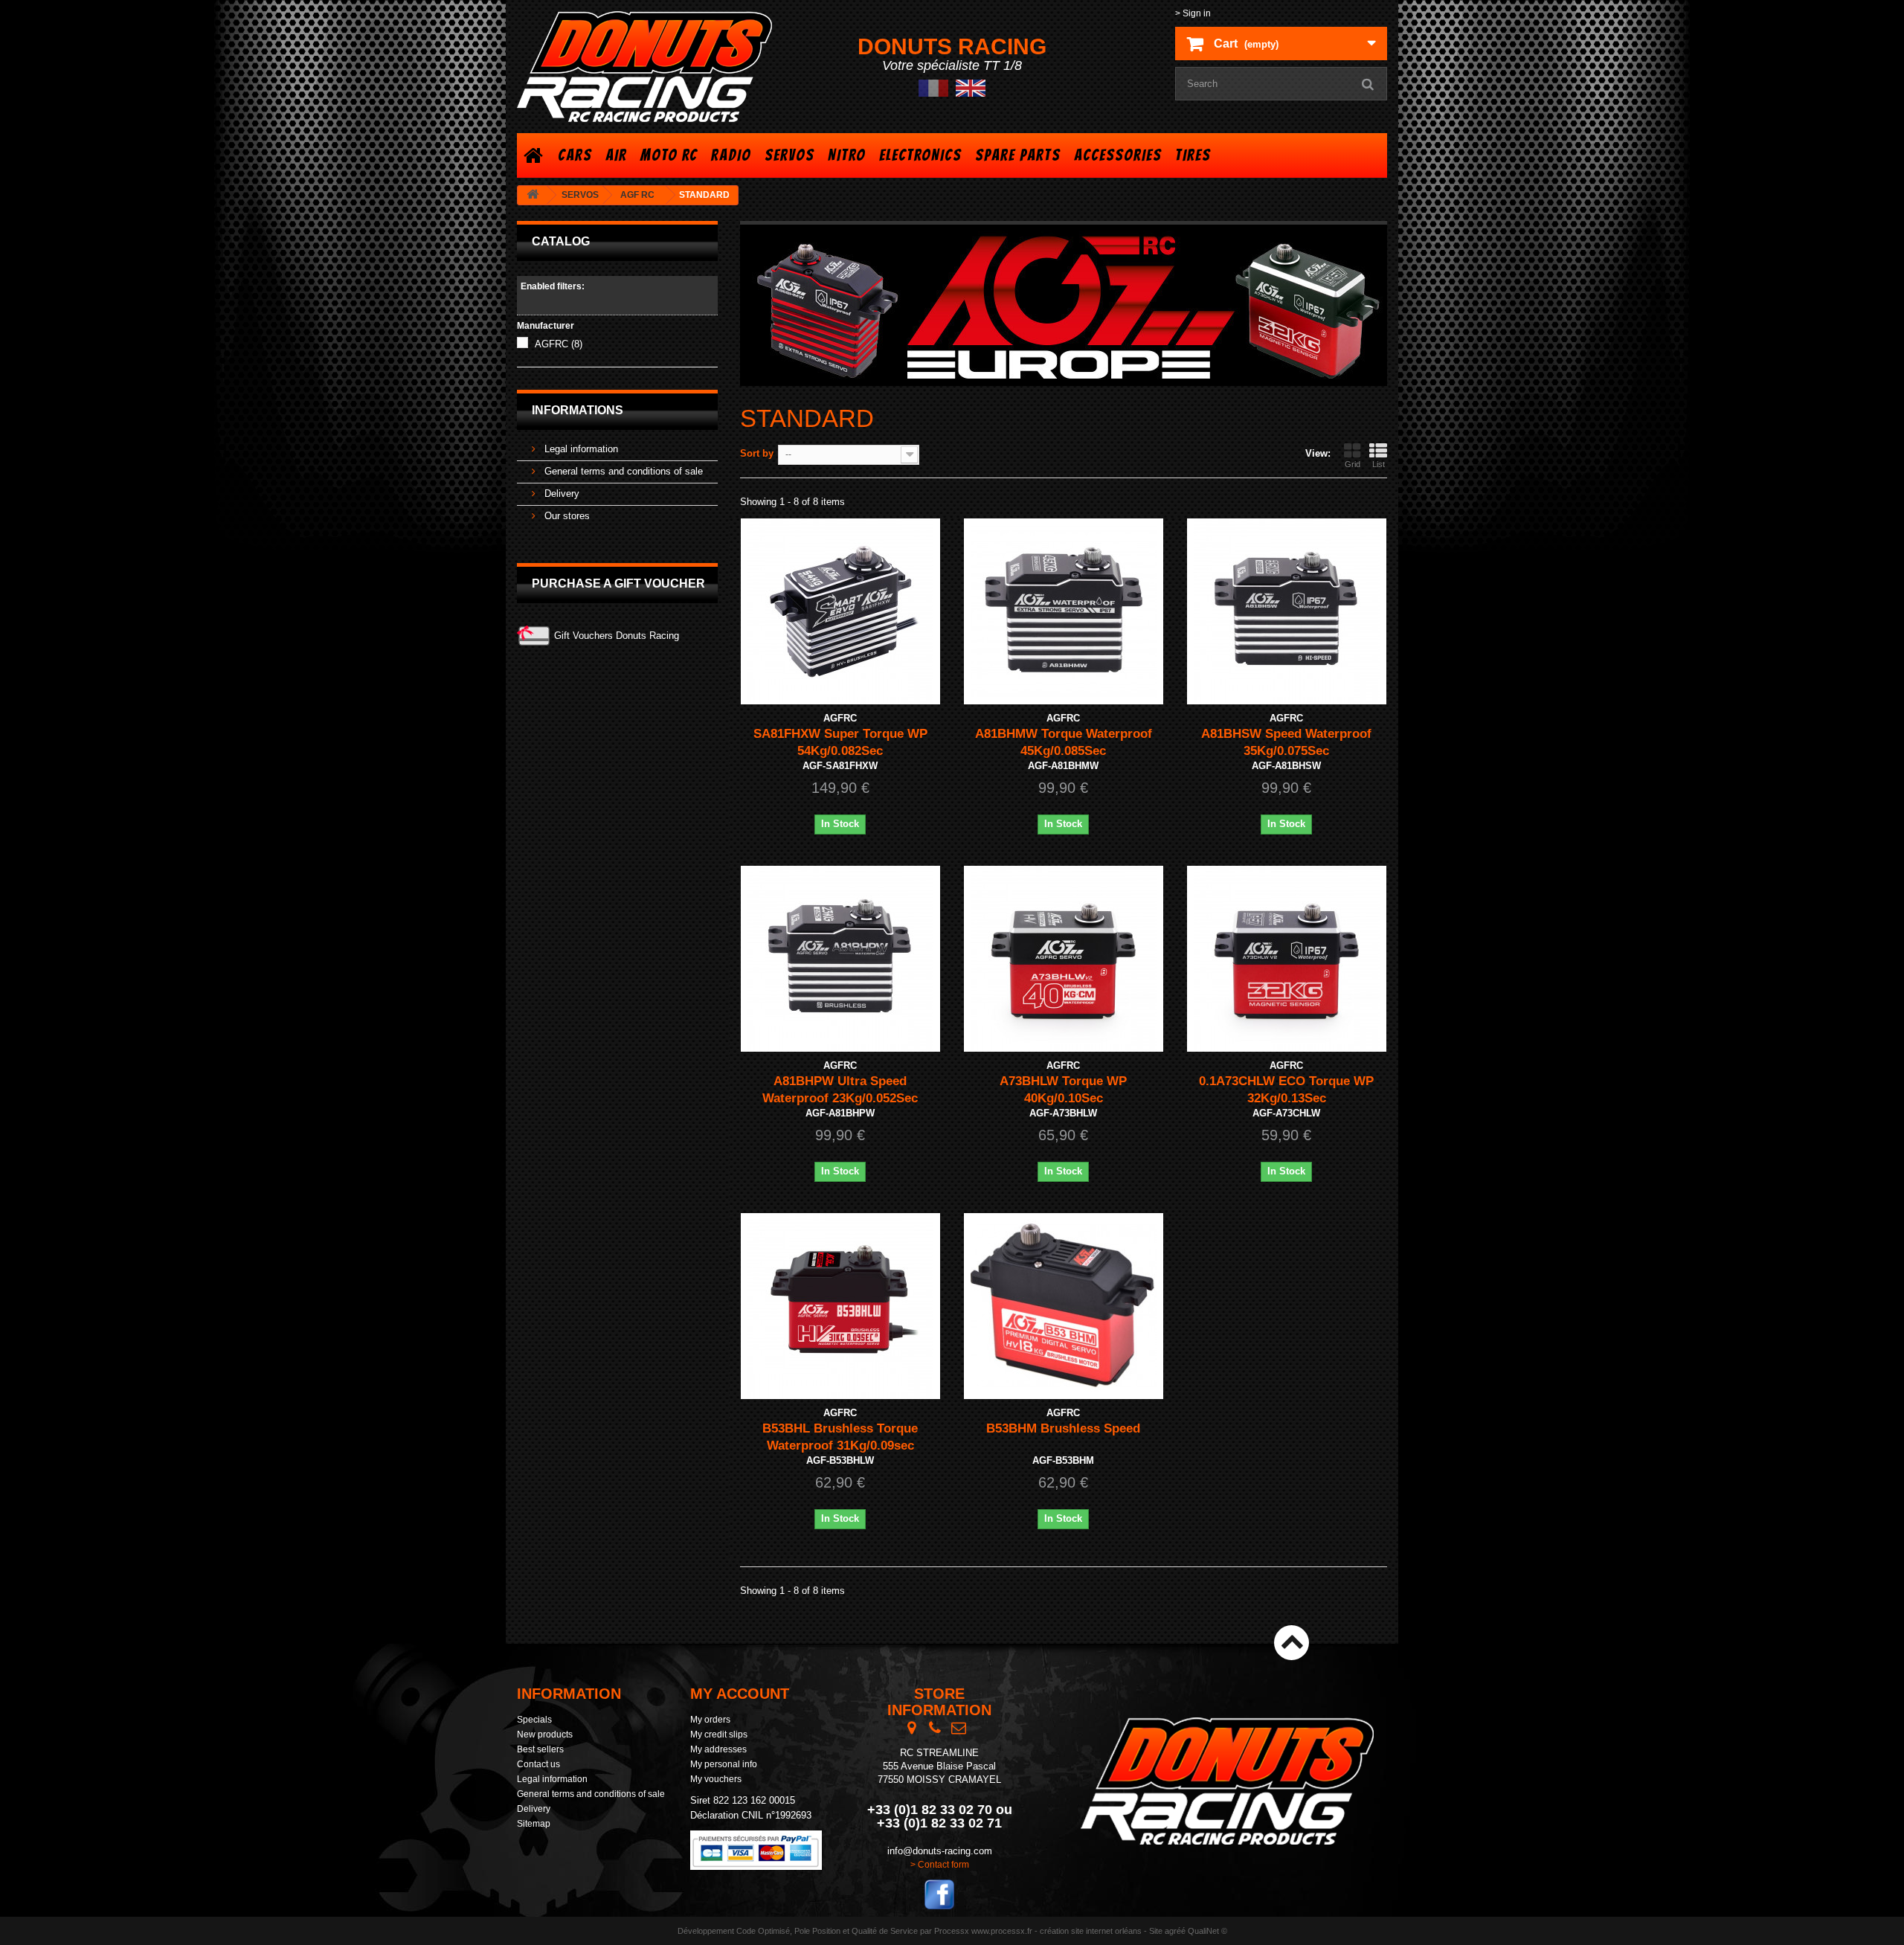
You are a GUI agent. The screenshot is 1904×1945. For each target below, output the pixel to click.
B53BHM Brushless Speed (1063, 1428)
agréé (1175, 1931)
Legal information (580, 449)
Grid (1353, 464)
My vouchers (716, 1779)
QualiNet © (1207, 1931)
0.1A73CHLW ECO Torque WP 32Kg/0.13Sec (1286, 1090)
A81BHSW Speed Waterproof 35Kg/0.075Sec (1286, 742)
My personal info (724, 1764)
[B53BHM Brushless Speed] (1064, 1306)
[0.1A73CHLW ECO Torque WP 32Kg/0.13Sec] (1287, 959)
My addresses (718, 1749)
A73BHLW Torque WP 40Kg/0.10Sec (1063, 1090)
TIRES (1193, 155)
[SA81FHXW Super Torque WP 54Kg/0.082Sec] (840, 611)
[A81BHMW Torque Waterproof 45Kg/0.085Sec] (1064, 611)
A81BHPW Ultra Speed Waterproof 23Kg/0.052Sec (840, 1090)
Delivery (560, 494)
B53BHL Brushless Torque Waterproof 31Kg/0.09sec (840, 1437)
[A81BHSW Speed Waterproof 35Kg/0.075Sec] (1287, 611)
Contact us (538, 1764)
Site (1156, 1931)
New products (545, 1735)
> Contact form (940, 1865)
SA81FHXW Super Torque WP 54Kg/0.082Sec (840, 742)
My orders (710, 1720)
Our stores (566, 516)
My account (740, 1694)
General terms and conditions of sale (622, 471)
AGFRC (559, 344)
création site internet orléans (1091, 1931)
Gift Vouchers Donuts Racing (617, 636)
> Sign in (1193, 13)
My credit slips (719, 1735)
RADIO (731, 155)
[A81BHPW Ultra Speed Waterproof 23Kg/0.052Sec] (840, 959)
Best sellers (540, 1749)
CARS (575, 155)
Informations (578, 410)
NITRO (847, 155)
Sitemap (534, 1824)
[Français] (933, 87)
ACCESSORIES (1118, 155)
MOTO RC (669, 155)
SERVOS (789, 155)
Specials (534, 1720)
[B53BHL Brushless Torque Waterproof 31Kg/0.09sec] (840, 1306)
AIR (616, 155)
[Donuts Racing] (654, 67)
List (1379, 464)
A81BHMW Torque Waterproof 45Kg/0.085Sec (1064, 742)
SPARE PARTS (1018, 155)
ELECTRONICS (920, 155)
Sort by (757, 453)
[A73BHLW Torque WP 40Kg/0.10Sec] (1064, 959)
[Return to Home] (533, 195)
